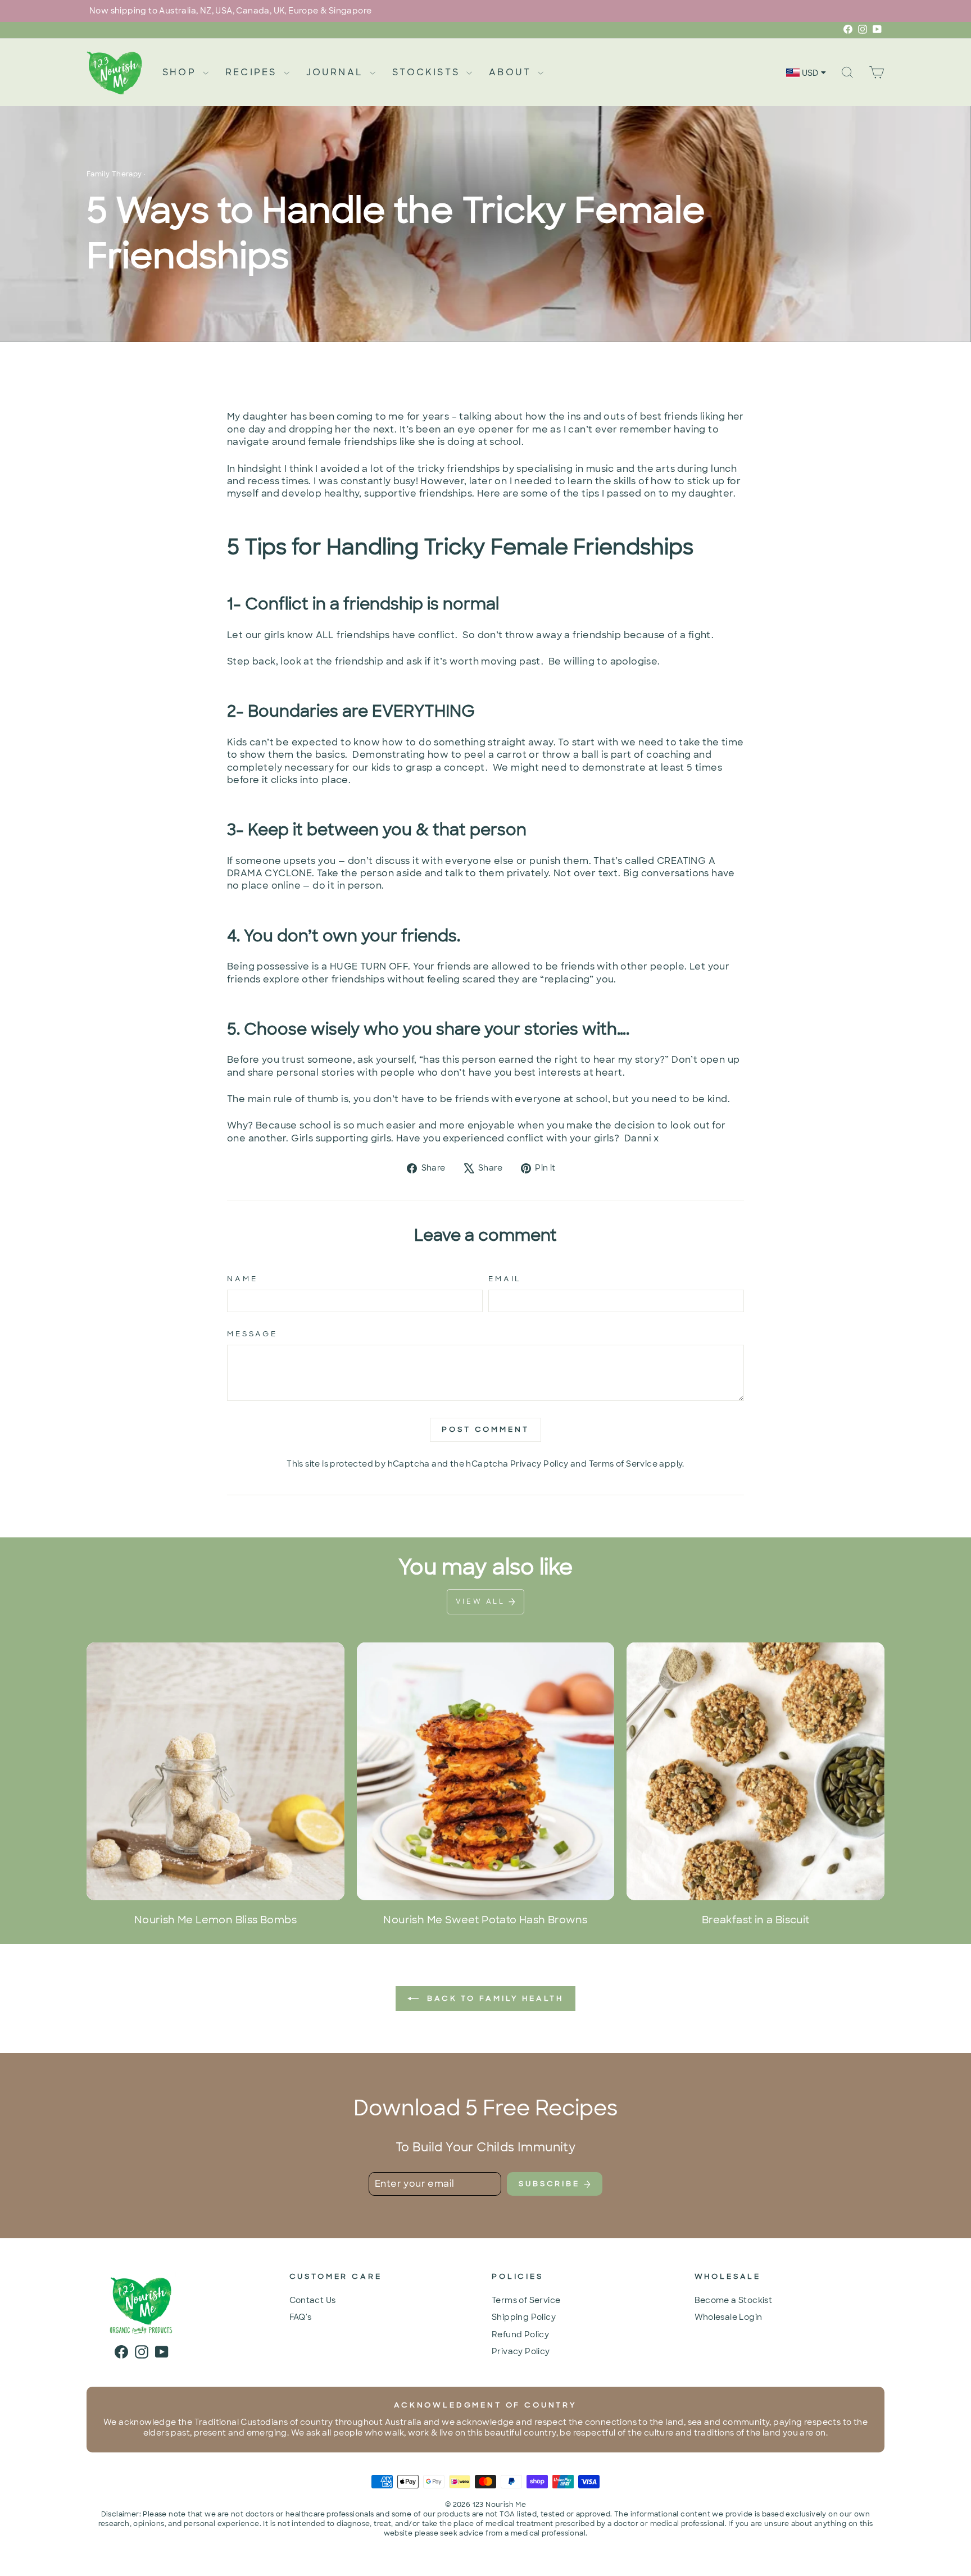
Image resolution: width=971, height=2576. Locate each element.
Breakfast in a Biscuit (756, 1920)
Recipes (253, 72)
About (512, 72)
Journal (337, 72)
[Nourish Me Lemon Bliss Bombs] (215, 1771)
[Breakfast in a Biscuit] (756, 1771)
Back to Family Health (493, 1998)
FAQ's (301, 2317)
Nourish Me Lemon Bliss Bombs (215, 1920)
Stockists (428, 72)
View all (482, 1601)
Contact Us (313, 2300)
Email (505, 1279)
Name (242, 1279)
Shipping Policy (524, 2317)
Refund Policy (520, 2334)
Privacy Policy (539, 1464)
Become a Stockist (734, 2300)
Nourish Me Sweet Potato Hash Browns (485, 1920)
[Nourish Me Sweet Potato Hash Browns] (486, 1771)
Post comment (485, 1429)
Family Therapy (114, 174)
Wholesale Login (729, 2317)
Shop (181, 72)
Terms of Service (623, 1464)
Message (252, 1334)
